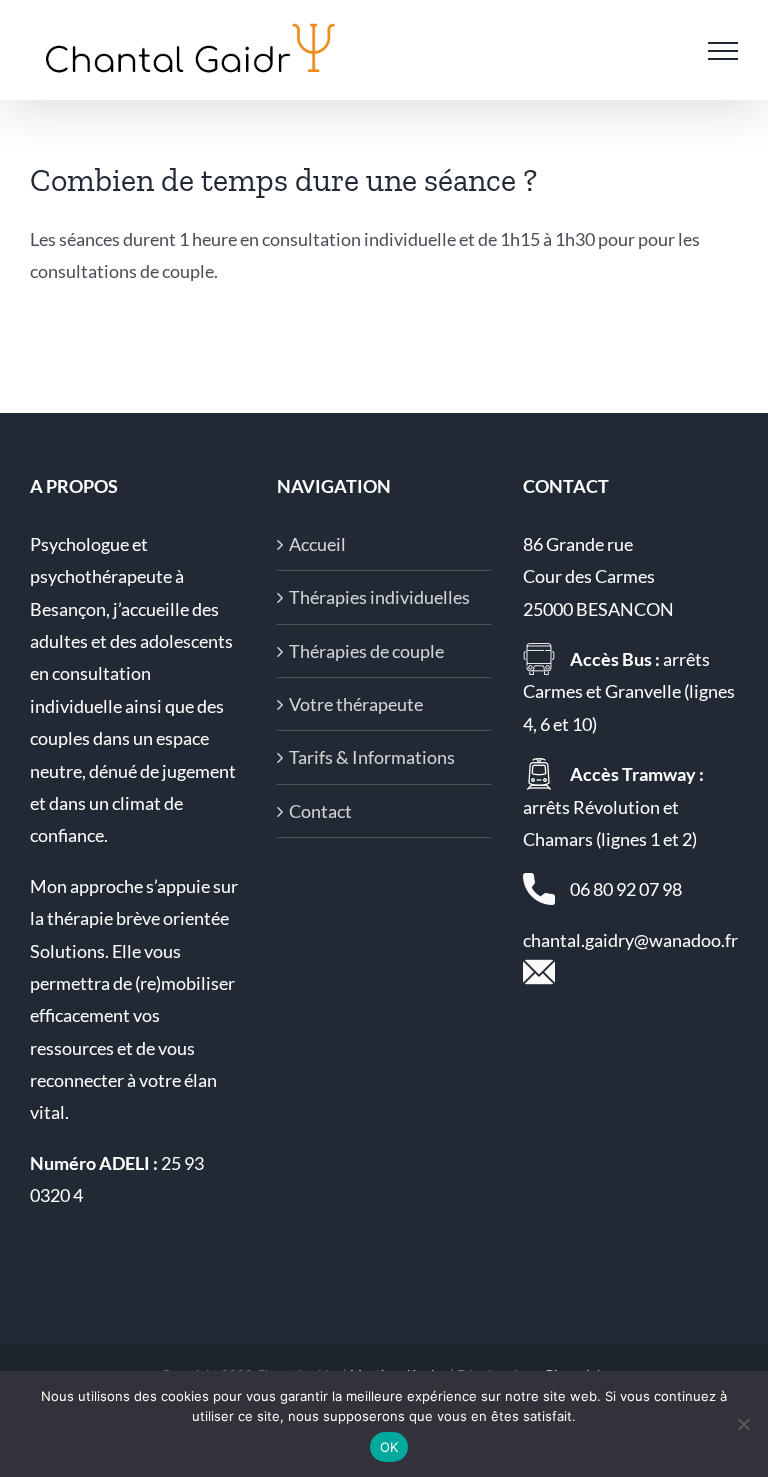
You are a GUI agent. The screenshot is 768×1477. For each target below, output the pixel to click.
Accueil (317, 544)
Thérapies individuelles (379, 597)
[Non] (743, 1424)
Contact (320, 811)
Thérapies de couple (366, 651)
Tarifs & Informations (372, 757)
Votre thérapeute (356, 704)
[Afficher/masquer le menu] (723, 51)
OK (389, 1447)
